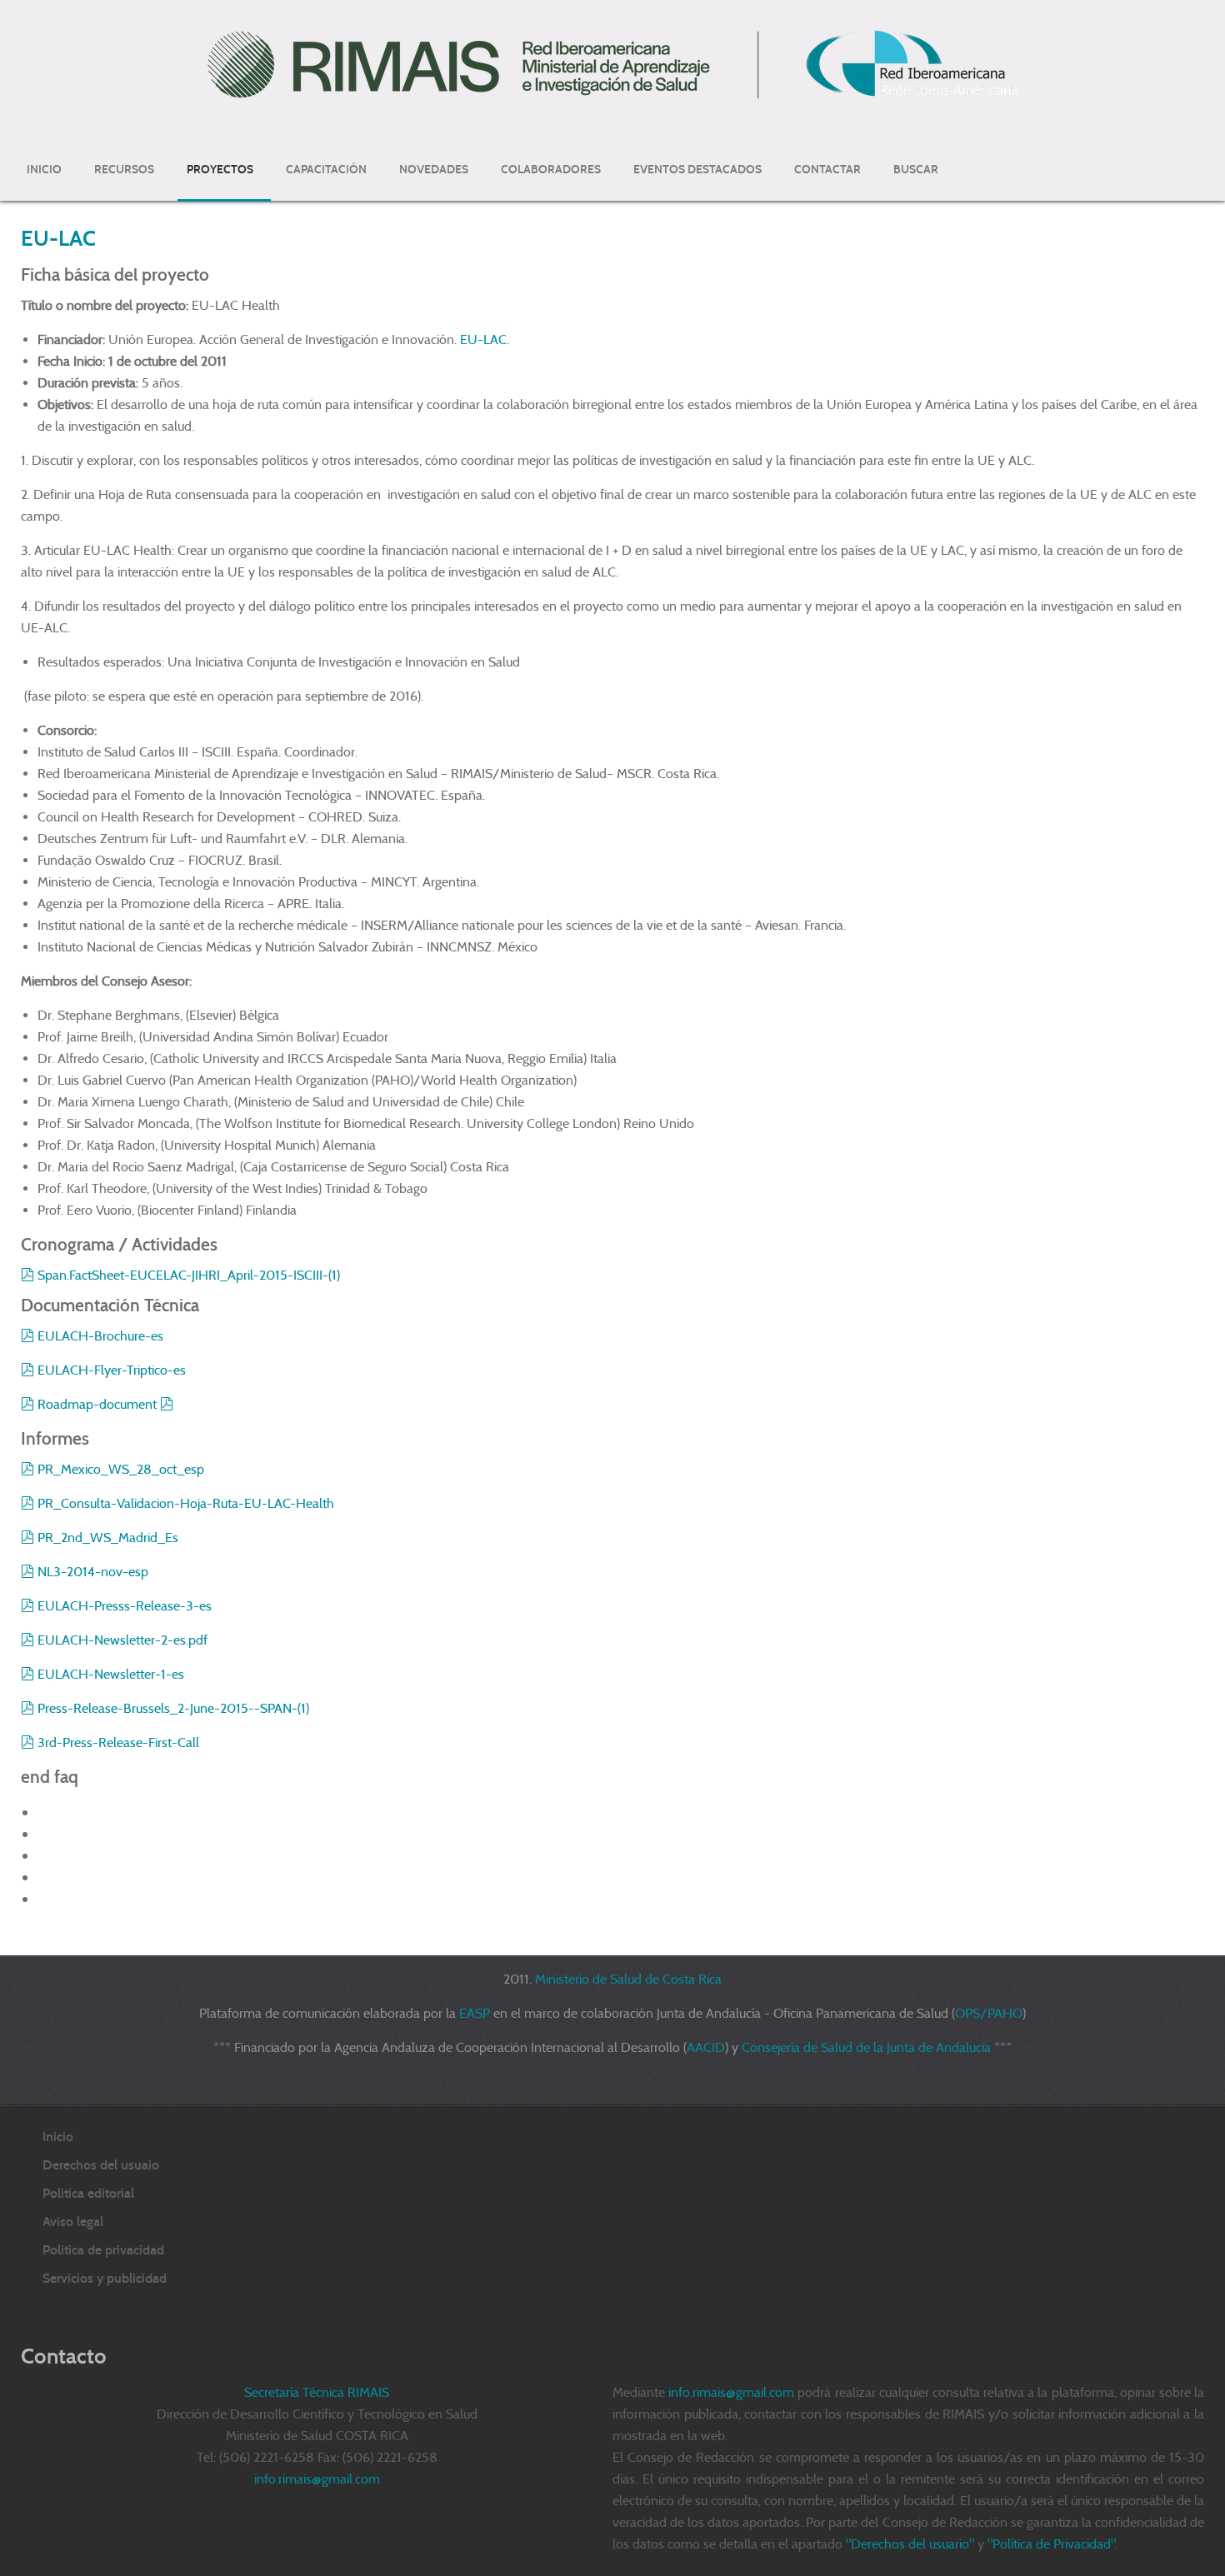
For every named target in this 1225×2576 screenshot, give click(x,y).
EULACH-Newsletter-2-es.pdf (122, 1640)
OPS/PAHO (989, 2013)
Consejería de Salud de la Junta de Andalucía (866, 2047)
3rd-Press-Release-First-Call (118, 1742)
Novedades (434, 170)
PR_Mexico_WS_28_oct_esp (120, 1469)
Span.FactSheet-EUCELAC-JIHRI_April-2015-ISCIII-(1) (188, 1275)
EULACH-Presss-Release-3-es (124, 1606)
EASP (475, 2013)
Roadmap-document (98, 1404)
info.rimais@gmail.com (731, 2392)
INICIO (44, 170)
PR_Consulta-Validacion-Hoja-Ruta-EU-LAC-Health (185, 1503)
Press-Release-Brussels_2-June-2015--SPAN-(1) (173, 1708)
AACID (706, 2047)
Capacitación (326, 170)
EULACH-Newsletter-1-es (110, 1674)
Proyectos (220, 170)
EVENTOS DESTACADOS (697, 170)
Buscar (916, 170)
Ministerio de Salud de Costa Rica (628, 1979)
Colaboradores (551, 170)
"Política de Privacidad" (1051, 2544)
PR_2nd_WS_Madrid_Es (107, 1538)
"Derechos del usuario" (910, 2544)
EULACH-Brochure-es (102, 1336)
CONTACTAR (827, 170)
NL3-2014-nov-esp (92, 1572)
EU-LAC (58, 238)
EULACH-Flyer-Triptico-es (113, 1370)
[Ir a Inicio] (612, 63)
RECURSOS (124, 170)
